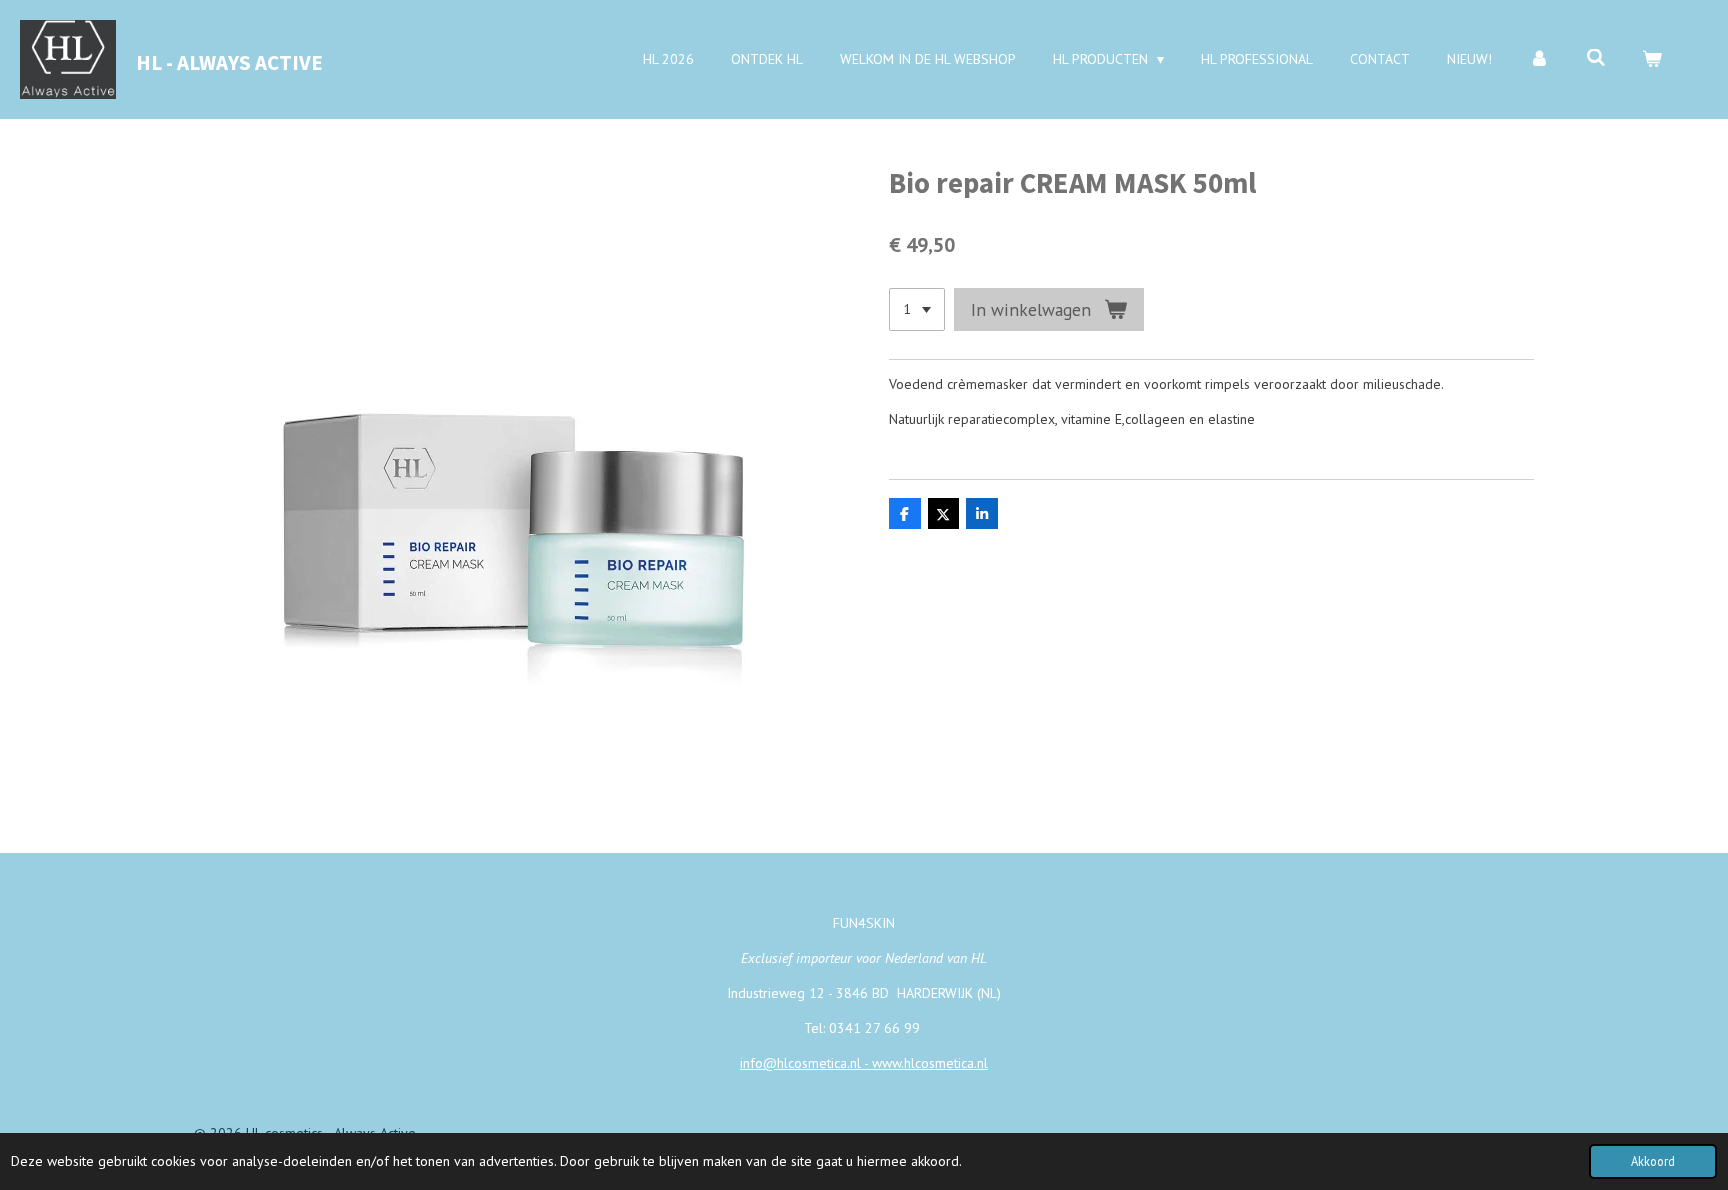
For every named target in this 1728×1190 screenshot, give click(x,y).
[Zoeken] (1596, 58)
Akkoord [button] (1653, 1161)
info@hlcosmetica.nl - (806, 1063)
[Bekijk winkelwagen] (1652, 59)
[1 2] (917, 310)
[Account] (1539, 59)
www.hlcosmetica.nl (930, 1063)
